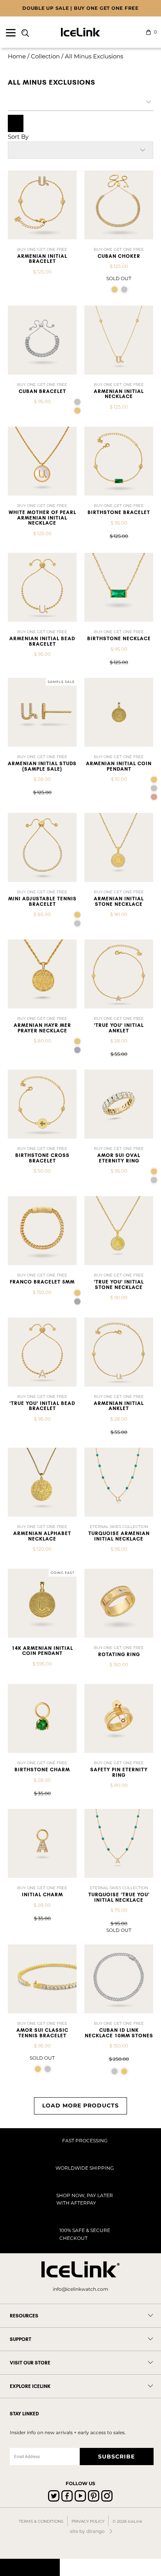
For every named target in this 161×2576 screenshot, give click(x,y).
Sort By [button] (18, 137)
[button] (114, 290)
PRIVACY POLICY (88, 2521)
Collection (45, 56)
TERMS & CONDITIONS (41, 2521)
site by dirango (87, 2531)
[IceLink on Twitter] (54, 2496)
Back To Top (30, 2567)
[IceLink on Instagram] (107, 2496)
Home (17, 56)
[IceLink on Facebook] (67, 2496)
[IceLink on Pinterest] (94, 2496)
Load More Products (80, 2105)
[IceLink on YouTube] (80, 2496)
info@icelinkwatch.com (80, 2289)
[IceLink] (80, 32)
